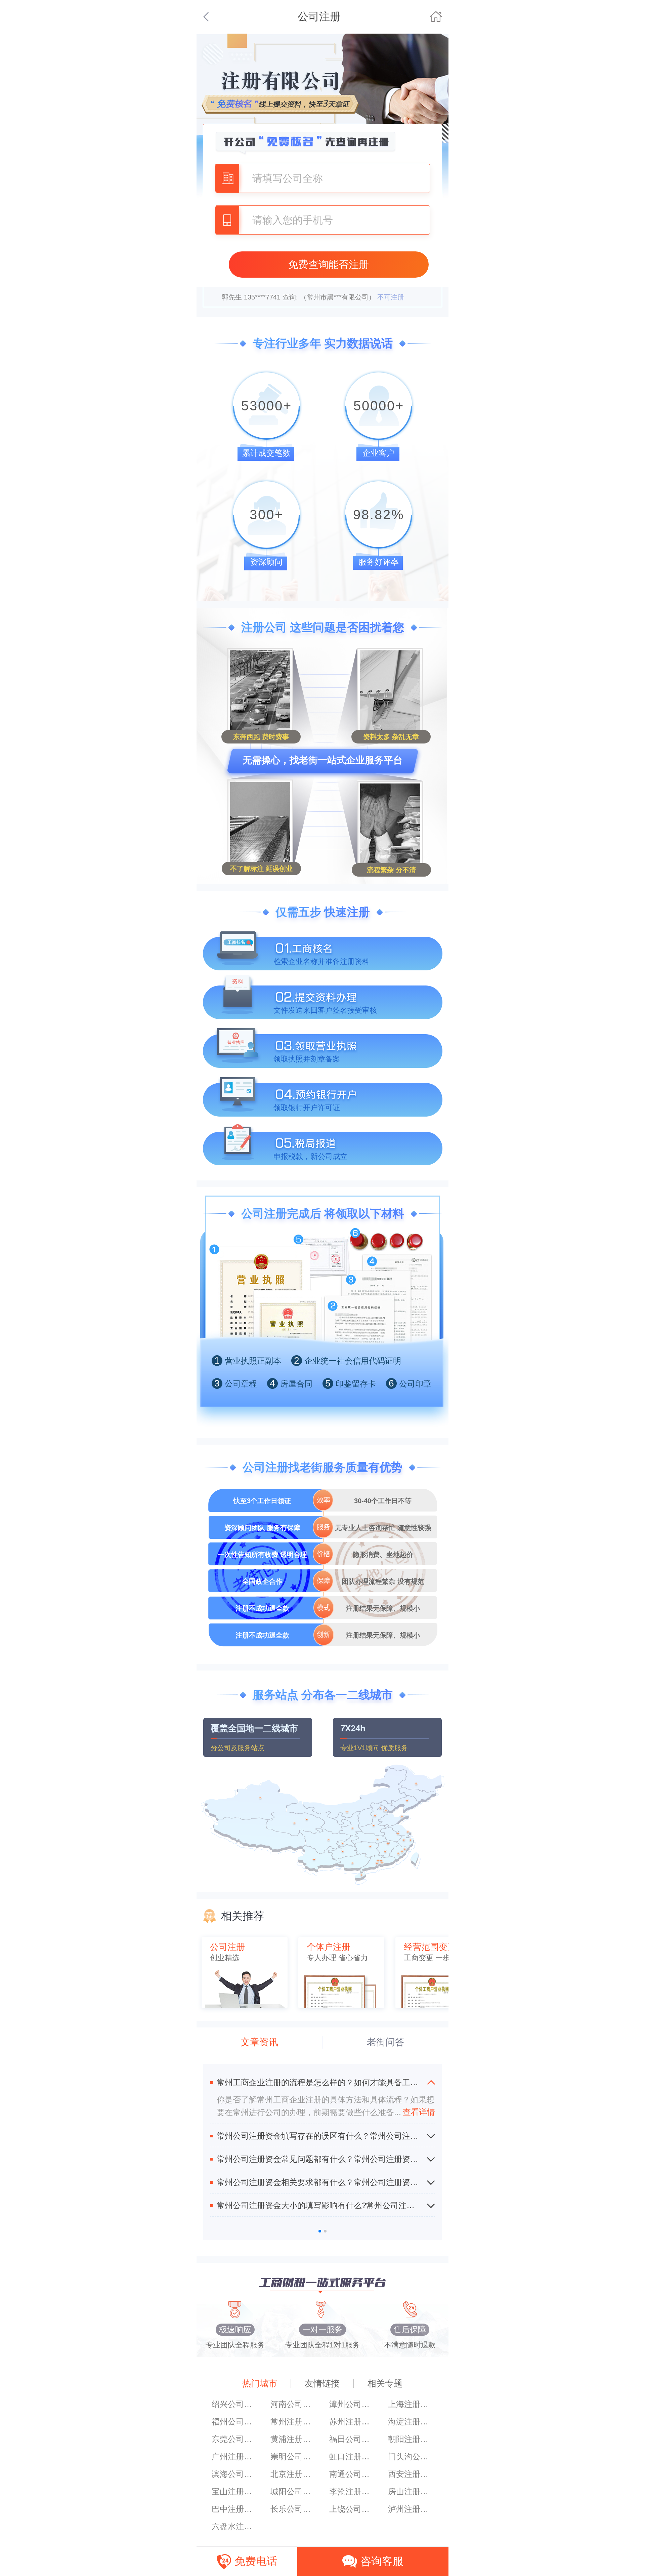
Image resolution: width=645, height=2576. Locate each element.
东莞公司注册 (234, 2439)
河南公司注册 (293, 2404)
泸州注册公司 (411, 2509)
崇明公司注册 (293, 2457)
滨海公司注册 (234, 2474)
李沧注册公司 (352, 2491)
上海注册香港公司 (411, 2404)
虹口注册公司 (352, 2457)
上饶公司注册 (352, 2509)
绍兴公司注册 (234, 2404)
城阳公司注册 (293, 2491)
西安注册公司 (411, 2474)
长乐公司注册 (293, 2509)
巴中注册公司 (234, 2509)
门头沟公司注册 (411, 2457)
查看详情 (415, 2112)
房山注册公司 (411, 2491)
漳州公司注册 (352, 2404)
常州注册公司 (293, 2422)
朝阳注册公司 (411, 2439)
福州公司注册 (234, 2422)
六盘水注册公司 (234, 2526)
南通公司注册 (352, 2474)
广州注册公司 (234, 2457)
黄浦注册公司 (293, 2439)
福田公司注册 (352, 2439)
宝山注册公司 (234, 2491)
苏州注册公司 (352, 2422)
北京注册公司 (293, 2474)
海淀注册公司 (411, 2422)
